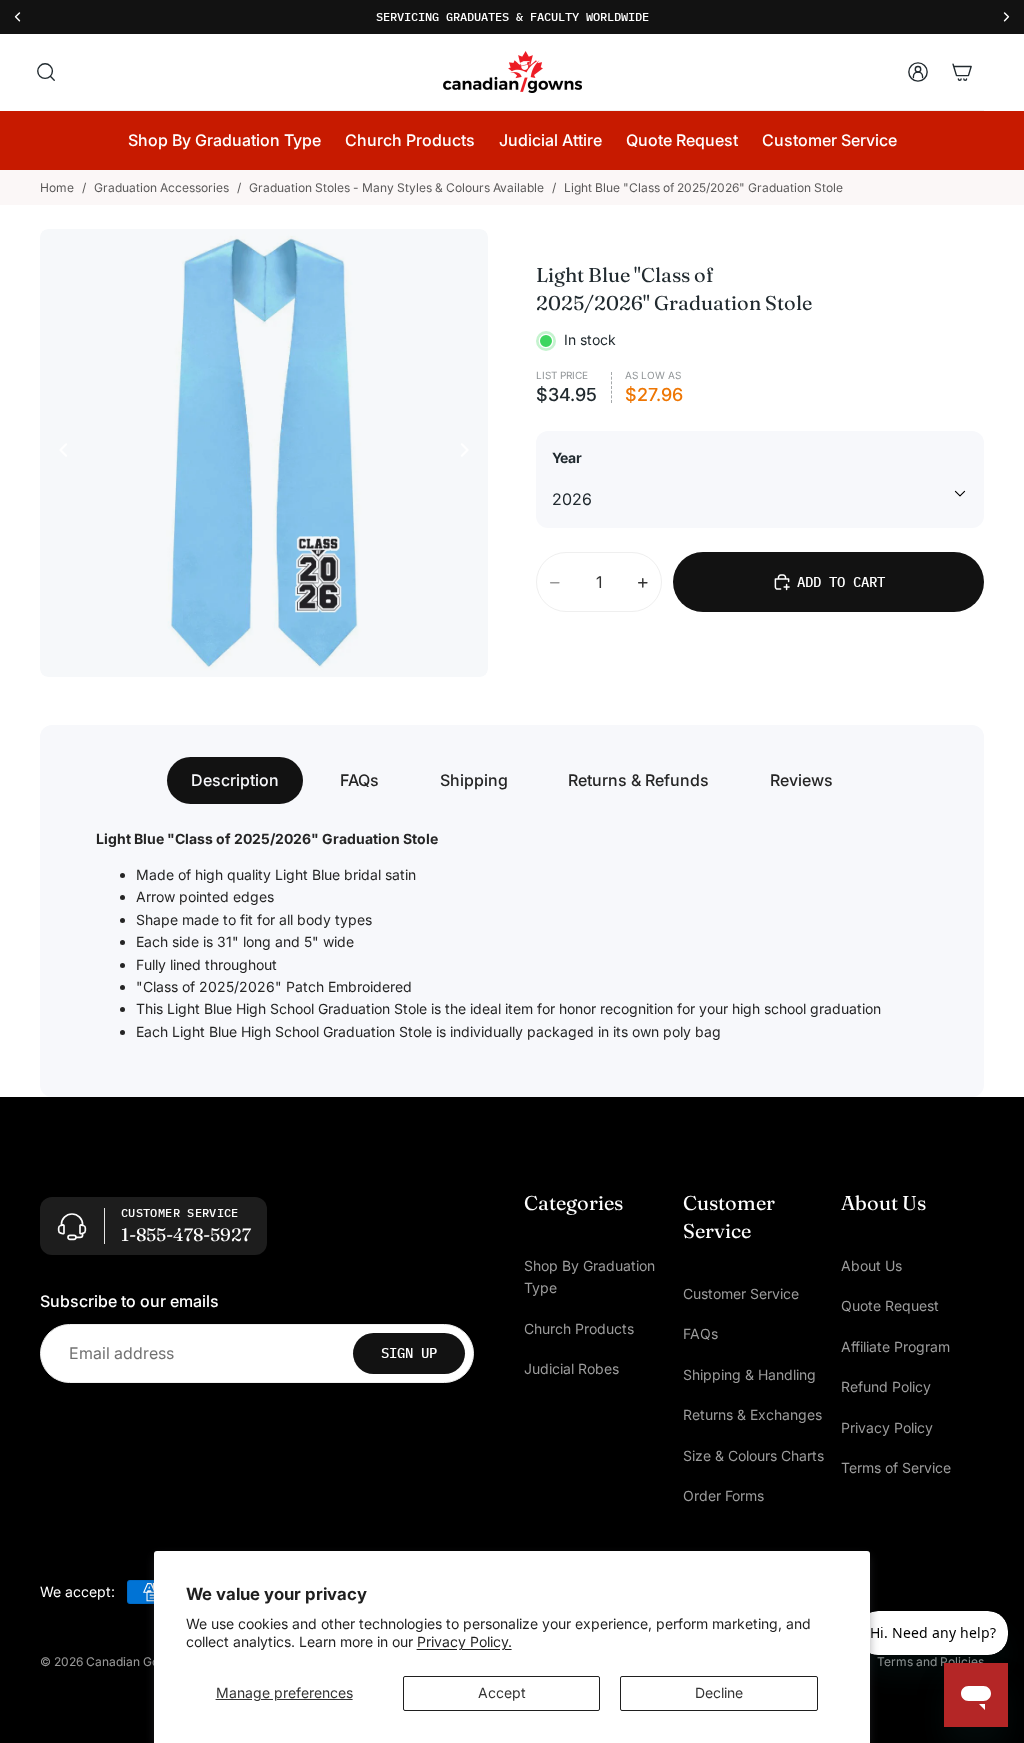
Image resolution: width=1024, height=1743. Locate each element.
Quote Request (890, 1306)
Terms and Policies (930, 1661)
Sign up (409, 1354)
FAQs (359, 780)
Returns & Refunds (638, 780)
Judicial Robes (571, 1369)
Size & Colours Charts (753, 1455)
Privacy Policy (887, 1427)
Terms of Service (896, 1467)
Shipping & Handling (749, 1374)
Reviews (801, 780)
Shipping (474, 780)
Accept (502, 1692)
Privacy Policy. (464, 1641)
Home (57, 187)
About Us (871, 1265)
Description (235, 780)
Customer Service (741, 1293)
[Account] (918, 72)
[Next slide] (470, 453)
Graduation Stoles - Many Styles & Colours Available (396, 187)
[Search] (46, 72)
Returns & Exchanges (752, 1415)
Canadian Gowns (134, 1661)
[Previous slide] (58, 453)
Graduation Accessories (161, 187)
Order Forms (723, 1495)
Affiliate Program (895, 1346)
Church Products (579, 1328)
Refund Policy (886, 1387)
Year (567, 457)
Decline (719, 1692)
